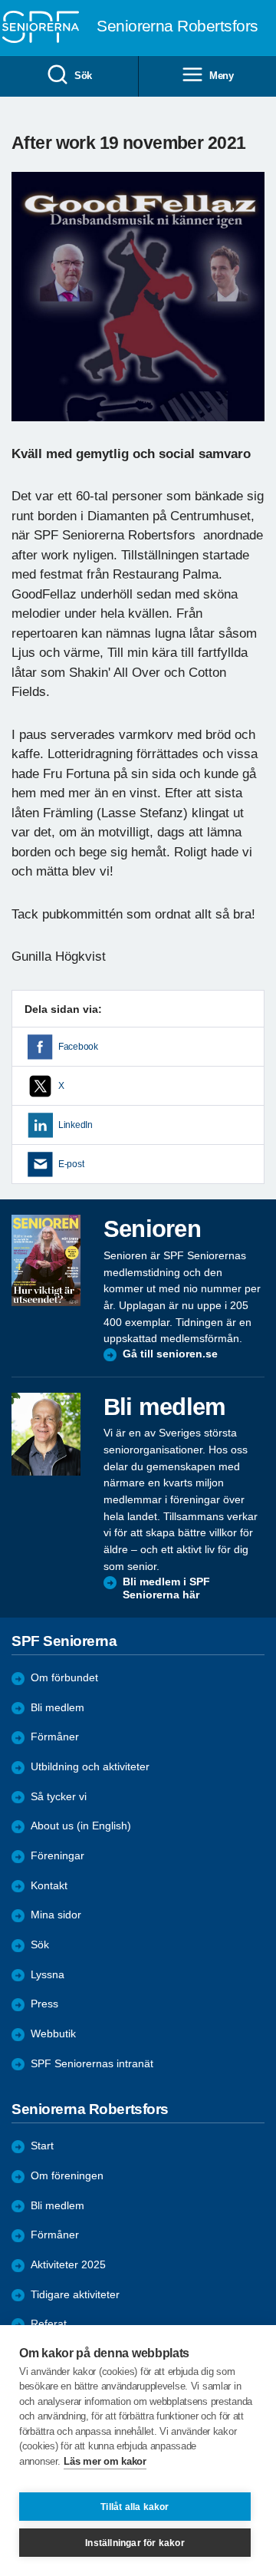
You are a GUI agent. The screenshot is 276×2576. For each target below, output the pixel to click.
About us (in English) (81, 1826)
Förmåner (55, 1737)
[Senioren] (46, 1260)
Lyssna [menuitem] (48, 1975)
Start (42, 2146)
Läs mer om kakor (105, 2461)
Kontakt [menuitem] (49, 1886)
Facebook (78, 1047)
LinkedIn (76, 1125)
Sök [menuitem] (83, 76)
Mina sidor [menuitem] (56, 1915)
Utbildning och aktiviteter (90, 1767)
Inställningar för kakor (135, 2543)
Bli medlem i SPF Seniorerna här (166, 1589)
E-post (71, 1164)
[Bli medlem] (46, 1434)
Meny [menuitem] (222, 76)
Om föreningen (67, 2176)
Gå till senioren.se (170, 1354)
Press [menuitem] (44, 2004)
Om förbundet (64, 1678)
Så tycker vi (59, 1797)
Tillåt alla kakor (135, 2507)
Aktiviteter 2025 (68, 2265)
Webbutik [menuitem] (53, 2034)
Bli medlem (58, 1708)
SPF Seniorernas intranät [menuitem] (92, 2064)
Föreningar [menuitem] (58, 1856)
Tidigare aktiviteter (75, 2295)
